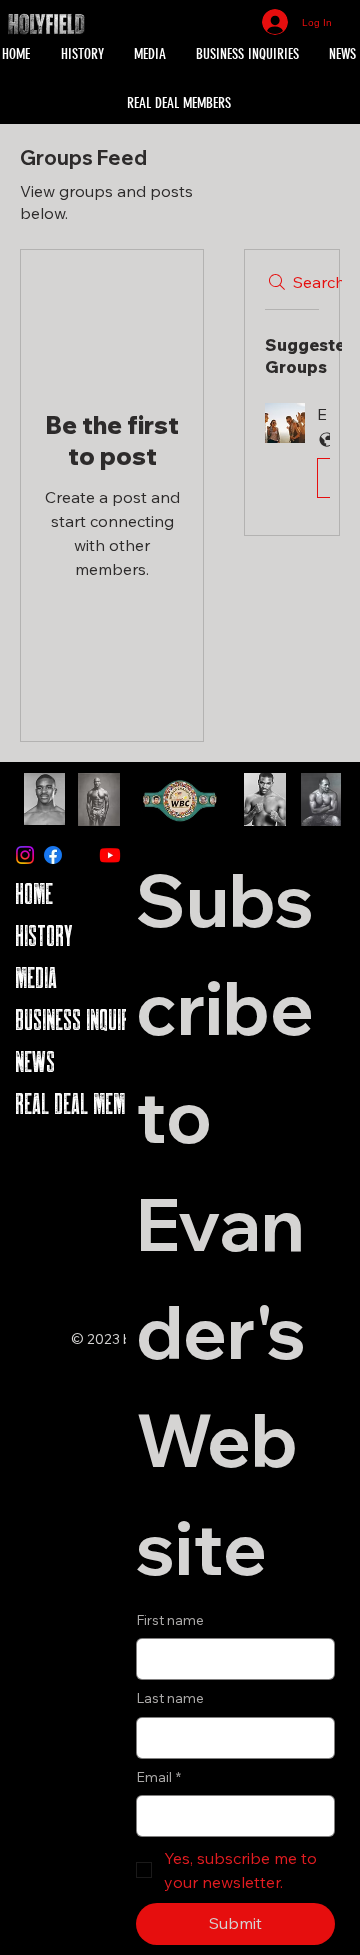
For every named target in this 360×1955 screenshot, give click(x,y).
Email (158, 1777)
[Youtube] (110, 855)
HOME (34, 893)
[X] (82, 855)
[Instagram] (25, 855)
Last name (170, 1698)
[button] (292, 454)
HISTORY (44, 935)
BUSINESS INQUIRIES (83, 1019)
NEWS (35, 1061)
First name (170, 1620)
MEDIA (36, 977)
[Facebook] (53, 855)
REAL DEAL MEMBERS (87, 1103)
